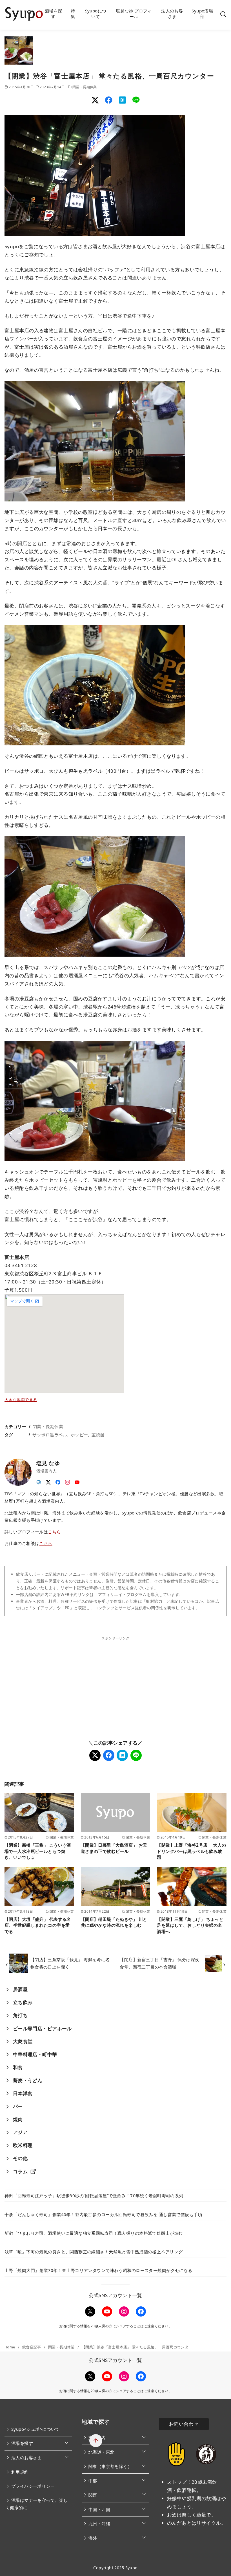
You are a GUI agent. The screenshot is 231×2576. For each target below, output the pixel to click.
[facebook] (58, 1480)
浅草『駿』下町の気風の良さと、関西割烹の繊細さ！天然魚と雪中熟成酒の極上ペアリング (94, 2252)
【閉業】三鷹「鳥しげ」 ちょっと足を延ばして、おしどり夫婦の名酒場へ (190, 1925)
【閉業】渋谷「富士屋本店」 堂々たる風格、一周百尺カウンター (137, 2347)
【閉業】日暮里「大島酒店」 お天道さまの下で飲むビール (114, 1848)
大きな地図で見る (21, 1400)
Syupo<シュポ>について (35, 2429)
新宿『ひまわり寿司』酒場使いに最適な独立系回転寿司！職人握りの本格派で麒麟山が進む (94, 2233)
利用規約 (20, 2472)
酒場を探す (54, 14)
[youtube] (77, 1480)
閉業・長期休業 (85, 87)
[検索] (223, 14)
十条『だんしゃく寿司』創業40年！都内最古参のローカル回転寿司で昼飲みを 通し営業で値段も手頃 (103, 2214)
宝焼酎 (98, 1435)
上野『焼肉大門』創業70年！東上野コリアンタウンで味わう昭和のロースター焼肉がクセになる (98, 2270)
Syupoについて (96, 14)
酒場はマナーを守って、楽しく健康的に (37, 2504)
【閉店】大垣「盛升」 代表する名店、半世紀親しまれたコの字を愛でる (38, 1925)
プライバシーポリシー (33, 2486)
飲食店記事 (32, 2347)
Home (10, 2347)
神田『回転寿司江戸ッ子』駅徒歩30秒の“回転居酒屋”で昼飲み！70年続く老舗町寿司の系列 (94, 2196)
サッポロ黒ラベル (50, 1435)
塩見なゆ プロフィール (134, 14)
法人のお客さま (172, 14)
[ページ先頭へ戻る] (96, 2441)
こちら (54, 1532)
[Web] (39, 1480)
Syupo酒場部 (202, 14)
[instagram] (68, 1480)
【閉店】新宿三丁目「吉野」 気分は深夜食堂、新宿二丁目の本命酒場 (159, 1963)
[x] (48, 1480)
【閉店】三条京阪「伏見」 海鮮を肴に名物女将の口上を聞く (70, 1963)
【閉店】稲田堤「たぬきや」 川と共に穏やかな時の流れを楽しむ (114, 1922)
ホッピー (79, 1435)
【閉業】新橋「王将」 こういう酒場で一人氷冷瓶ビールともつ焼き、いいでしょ (38, 1851)
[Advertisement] (60, 1680)
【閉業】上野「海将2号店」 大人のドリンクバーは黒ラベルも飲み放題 (191, 1851)
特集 (73, 14)
